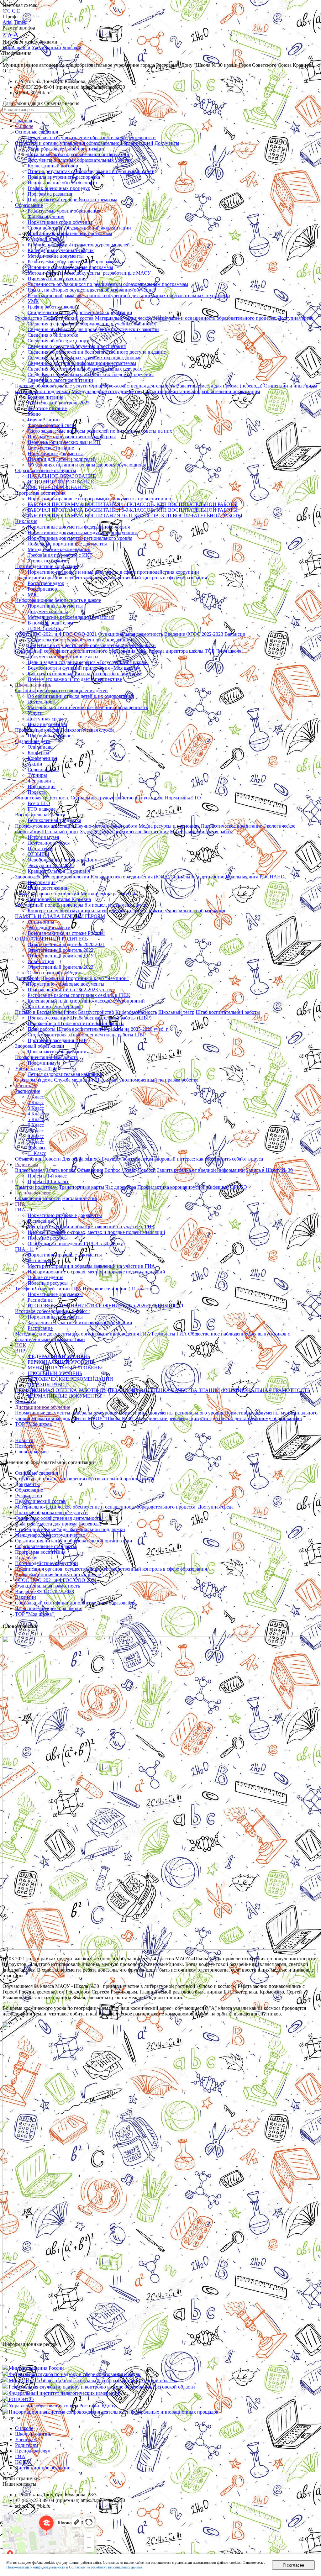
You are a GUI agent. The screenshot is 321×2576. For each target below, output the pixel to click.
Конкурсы (38, 753)
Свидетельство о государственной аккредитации (80, 312)
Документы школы (48, 611)
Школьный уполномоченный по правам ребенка (146, 1080)
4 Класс (36, 1114)
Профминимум (44, 1063)
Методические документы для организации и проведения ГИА (83, 1334)
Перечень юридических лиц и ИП (64, 442)
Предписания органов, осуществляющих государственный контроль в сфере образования (111, 578)
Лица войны (41, 922)
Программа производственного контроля (72, 437)
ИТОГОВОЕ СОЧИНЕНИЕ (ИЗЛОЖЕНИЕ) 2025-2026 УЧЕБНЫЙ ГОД (105, 1306)
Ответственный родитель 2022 (61, 950)
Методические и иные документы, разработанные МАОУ (89, 273)
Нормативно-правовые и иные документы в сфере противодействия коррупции (113, 572)
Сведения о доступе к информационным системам (82, 363)
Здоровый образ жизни (40, 1046)
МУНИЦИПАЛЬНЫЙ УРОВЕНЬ (64, 1368)
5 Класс (36, 1119)
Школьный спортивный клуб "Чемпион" (85, 978)
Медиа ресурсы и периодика (169, 826)
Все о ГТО (39, 803)
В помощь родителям (50, 623)
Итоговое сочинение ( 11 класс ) (117, 1289)
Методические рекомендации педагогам (71, 617)
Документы (167, 143)
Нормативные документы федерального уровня (79, 527)
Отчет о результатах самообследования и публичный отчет (91, 171)
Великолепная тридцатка (54, 820)
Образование (29, 205)
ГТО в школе (42, 809)
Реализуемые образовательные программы (73, 262)
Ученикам (26, 1085)
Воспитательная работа (40, 815)
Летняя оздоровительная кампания (65, 1074)
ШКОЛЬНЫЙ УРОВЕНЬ (55, 1373)
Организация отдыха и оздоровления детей (61, 690)
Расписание (28, 1091)
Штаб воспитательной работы (228, 1012)
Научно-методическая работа (106, 826)
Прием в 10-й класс (48, 1181)
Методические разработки (109, 894)
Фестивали (39, 781)
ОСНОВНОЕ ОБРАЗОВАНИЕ (61, 482)
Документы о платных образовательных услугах (80, 160)
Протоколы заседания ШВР (57, 1040)
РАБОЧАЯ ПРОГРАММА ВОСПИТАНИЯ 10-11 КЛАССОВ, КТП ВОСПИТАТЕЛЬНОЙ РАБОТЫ (135, 516)
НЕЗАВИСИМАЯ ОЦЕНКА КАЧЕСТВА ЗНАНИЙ (164, 1390)
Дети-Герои (27, 978)
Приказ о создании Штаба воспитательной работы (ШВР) (89, 1018)
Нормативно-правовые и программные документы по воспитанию (99, 499)
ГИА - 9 (24, 1210)
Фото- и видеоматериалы (55, 1006)
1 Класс (36, 1097)
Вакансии (235, 634)
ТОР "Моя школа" (224, 651)
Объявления (28, 1159)
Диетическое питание (51, 448)
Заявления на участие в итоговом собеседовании (80, 1322)
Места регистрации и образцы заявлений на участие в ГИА (91, 1227)
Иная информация (47, 724)
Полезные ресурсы (48, 1238)
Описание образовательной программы (70, 233)
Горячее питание (45, 397)
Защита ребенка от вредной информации (201, 1170)
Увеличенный (46, 47)
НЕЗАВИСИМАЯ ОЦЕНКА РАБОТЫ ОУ (61, 1390)
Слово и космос (32, 1452)
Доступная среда (45, 719)
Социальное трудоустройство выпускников (117, 798)
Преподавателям (33, 1193)
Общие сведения (45, 1277)
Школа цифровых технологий (47, 894)
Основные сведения (37, 132)
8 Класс (36, 1136)
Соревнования (43, 769)
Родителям (26, 1164)
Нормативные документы (55, 453)
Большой (72, 47)
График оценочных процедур (59, 188)
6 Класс (36, 1125)
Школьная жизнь (33, 685)
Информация (42, 786)
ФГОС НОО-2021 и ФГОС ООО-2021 (56, 634)
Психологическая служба (87, 730)
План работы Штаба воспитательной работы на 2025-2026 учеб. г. (98, 1029)
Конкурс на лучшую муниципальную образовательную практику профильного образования (126, 911)
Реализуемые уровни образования (64, 211)
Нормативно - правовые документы (66, 984)
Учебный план (43, 239)
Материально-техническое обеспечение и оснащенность (88, 707)
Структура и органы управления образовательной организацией (84, 143)
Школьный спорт (60, 832)
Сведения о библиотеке (53, 335)
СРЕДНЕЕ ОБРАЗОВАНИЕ (58, 487)
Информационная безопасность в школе (58, 600)
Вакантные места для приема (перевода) (219, 386)
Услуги (35, 713)
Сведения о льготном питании (60, 380)
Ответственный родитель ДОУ (61, 956)
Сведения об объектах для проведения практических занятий (93, 329)
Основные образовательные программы (70, 267)
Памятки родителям (36, 1187)
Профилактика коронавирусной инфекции (183, 1187)
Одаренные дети (33, 741)
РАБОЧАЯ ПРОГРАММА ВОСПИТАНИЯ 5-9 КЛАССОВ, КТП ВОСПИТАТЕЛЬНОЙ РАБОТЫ (133, 510)
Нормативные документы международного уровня (82, 532)
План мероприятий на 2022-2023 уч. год (71, 990)
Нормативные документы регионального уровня (80, 538)
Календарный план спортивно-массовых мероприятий (86, 1001)
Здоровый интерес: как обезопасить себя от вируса (209, 1159)
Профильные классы (37, 730)
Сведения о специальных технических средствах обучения (91, 374)
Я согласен (293, 2565)
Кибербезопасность (136, 1012)
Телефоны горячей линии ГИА (48, 1289)
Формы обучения (46, 216)
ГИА (20, 1204)
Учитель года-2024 (35, 1069)
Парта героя (40, 848)
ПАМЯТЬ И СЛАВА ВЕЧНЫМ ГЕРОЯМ (60, 916)
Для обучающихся (81, 1159)
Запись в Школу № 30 (269, 1170)
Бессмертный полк (35, 905)
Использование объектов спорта (62, 183)
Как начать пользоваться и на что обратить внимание (85, 674)
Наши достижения (47, 888)
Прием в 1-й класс (47, 1176)
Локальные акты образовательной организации (78, 154)
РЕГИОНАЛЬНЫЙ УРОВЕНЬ (61, 1362)
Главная (24, 121)
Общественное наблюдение (218, 1334)
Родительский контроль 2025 (59, 403)
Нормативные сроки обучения (60, 222)
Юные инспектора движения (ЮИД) (130, 877)
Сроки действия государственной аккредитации (79, 228)
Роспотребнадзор (46, 583)
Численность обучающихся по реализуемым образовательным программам (108, 284)
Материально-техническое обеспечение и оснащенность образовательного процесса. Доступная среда (204, 318)
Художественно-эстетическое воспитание (124, 832)
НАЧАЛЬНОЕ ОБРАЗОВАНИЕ (62, 476)
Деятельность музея (49, 843)
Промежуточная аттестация (57, 279)
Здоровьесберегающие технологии (52, 877)
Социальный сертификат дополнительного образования (75, 651)
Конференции (42, 758)
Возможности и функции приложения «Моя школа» (84, 668)
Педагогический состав (68, 318)
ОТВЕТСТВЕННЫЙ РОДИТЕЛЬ (51, 939)
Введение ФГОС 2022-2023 (194, 634)
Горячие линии (44, 420)
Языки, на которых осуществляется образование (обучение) (91, 290)
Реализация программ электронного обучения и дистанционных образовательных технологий (129, 295)
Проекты (37, 792)
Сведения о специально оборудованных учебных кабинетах (92, 324)
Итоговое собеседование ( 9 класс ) (53, 1311)
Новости (52, 1159)
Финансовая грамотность (42, 798)
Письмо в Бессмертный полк (46, 1012)
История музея (43, 837)
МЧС (33, 595)
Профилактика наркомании (57, 1052)
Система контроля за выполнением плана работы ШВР (87, 1035)
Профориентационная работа (46, 1057)
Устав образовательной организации (67, 149)
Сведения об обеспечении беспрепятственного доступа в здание (97, 352)
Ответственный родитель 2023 (61, 967)
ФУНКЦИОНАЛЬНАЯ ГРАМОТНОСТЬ (266, 1390)
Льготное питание (47, 408)
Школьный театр (176, 1012)
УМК (33, 301)
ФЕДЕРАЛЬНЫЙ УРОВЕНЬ (59, 1356)
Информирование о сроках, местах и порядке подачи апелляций (96, 1232)
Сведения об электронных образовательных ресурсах (85, 369)
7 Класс (36, 1131)
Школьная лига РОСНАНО (255, 877)
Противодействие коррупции (47, 566)
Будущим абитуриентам (127, 1159)
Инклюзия (26, 521)
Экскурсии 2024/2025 (51, 865)
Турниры (37, 775)
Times (20, 22)
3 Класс (36, 1108)
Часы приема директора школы (170, 651)
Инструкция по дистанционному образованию (250, 1418)
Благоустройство (96, 1012)
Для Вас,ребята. (44, 628)
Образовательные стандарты (46, 470)
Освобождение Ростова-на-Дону (62, 860)
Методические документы (56, 256)
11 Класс (37, 1153)
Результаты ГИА (169, 1334)
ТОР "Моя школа (33, 1424)
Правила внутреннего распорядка (64, 177)
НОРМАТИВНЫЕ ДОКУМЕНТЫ (65, 1396)
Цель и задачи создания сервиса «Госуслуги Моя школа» (88, 662)
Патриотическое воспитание (232, 826)
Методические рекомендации (59, 549)
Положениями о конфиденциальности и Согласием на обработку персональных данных (74, 2567)
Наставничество (79, 1198)
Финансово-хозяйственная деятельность (132, 386)
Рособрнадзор (42, 589)
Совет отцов (41, 961)
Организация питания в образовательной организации (202, 391)
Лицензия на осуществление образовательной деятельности (92, 137)
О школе (24, 126)
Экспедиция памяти (49, 927)
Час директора (121, 1187)
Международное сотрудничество (107, 391)
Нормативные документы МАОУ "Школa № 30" (83, 1418)
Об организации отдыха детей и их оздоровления (81, 696)
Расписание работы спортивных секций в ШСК (79, 995)
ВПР (20, 1351)
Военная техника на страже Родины (66, 933)
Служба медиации (74, 1080)
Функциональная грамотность (131, 634)
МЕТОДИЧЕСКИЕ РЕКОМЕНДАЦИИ (70, 1379)
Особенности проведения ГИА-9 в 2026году (75, 1243)
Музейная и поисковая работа (202, 832)
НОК (21, 1345)
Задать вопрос (61, 1170)
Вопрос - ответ (120, 1170)
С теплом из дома (34, 1080)
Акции (35, 764)
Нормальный (16, 47)
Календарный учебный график (61, 250)
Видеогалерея (30, 1170)
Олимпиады (41, 747)
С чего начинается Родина (56, 973)
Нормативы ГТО (183, 798)
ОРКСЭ (239, 1187)
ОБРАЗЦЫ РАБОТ (48, 1385)
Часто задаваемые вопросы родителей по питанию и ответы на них (100, 431)
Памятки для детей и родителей (62, 459)
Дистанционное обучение (43, 1407)
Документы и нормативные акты (63, 657)
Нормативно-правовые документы (65, 1215)
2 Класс (36, 1102)
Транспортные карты (82, 1187)
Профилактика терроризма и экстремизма (72, 200)
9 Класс (36, 1142)
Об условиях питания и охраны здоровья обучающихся (87, 465)
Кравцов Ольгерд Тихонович (59, 871)
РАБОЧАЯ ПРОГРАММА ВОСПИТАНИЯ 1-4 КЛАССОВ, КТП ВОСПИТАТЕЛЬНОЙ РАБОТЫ (133, 504)
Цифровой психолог (49, 736)
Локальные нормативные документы (67, 544)
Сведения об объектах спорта (59, 341)
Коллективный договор (53, 166)
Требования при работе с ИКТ (60, 555)
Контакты (26, 1401)
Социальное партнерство (197, 877)
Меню (34, 414)
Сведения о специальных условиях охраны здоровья (84, 358)
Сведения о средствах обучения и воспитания (77, 346)
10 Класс (37, 1148)
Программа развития (50, 194)
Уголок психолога (47, 561)
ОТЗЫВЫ (38, 854)
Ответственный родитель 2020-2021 (66, 944)
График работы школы (52, 307)
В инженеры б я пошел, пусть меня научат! (103, 905)
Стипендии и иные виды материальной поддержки (70, 1529)
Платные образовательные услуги (51, 386)
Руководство (29, 318)
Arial (8, 22)
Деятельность (42, 702)
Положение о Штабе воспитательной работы (76, 1023)
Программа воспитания (40, 493)
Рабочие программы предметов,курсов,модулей (79, 245)
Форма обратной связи (52, 425)
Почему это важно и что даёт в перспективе (75, 679)
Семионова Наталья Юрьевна (59, 899)
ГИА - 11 (25, 1249)
